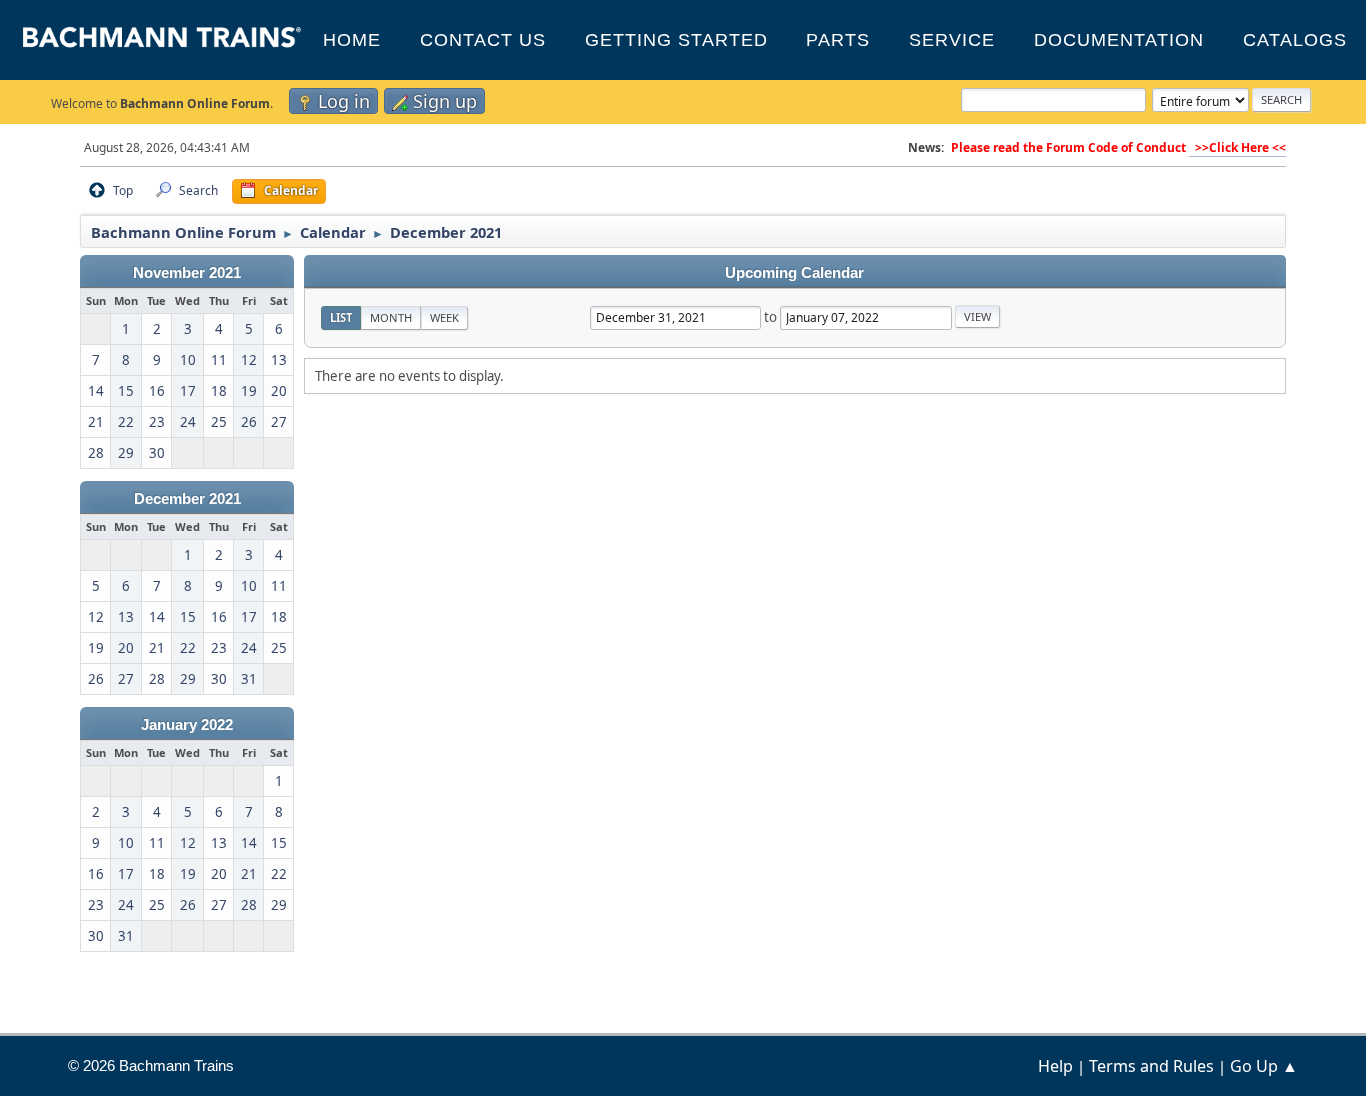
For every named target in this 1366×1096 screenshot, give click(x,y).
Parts (838, 40)
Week (444, 317)
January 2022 (187, 725)
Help (1055, 1066)
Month (391, 317)
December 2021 (187, 499)
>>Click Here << (1237, 147)
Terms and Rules (1151, 1066)
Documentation (1119, 40)
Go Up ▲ (1264, 1066)
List (341, 317)
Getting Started (676, 40)
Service (952, 40)
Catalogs (1295, 40)
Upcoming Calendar (794, 273)
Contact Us (483, 40)
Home (352, 40)
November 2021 (187, 273)
